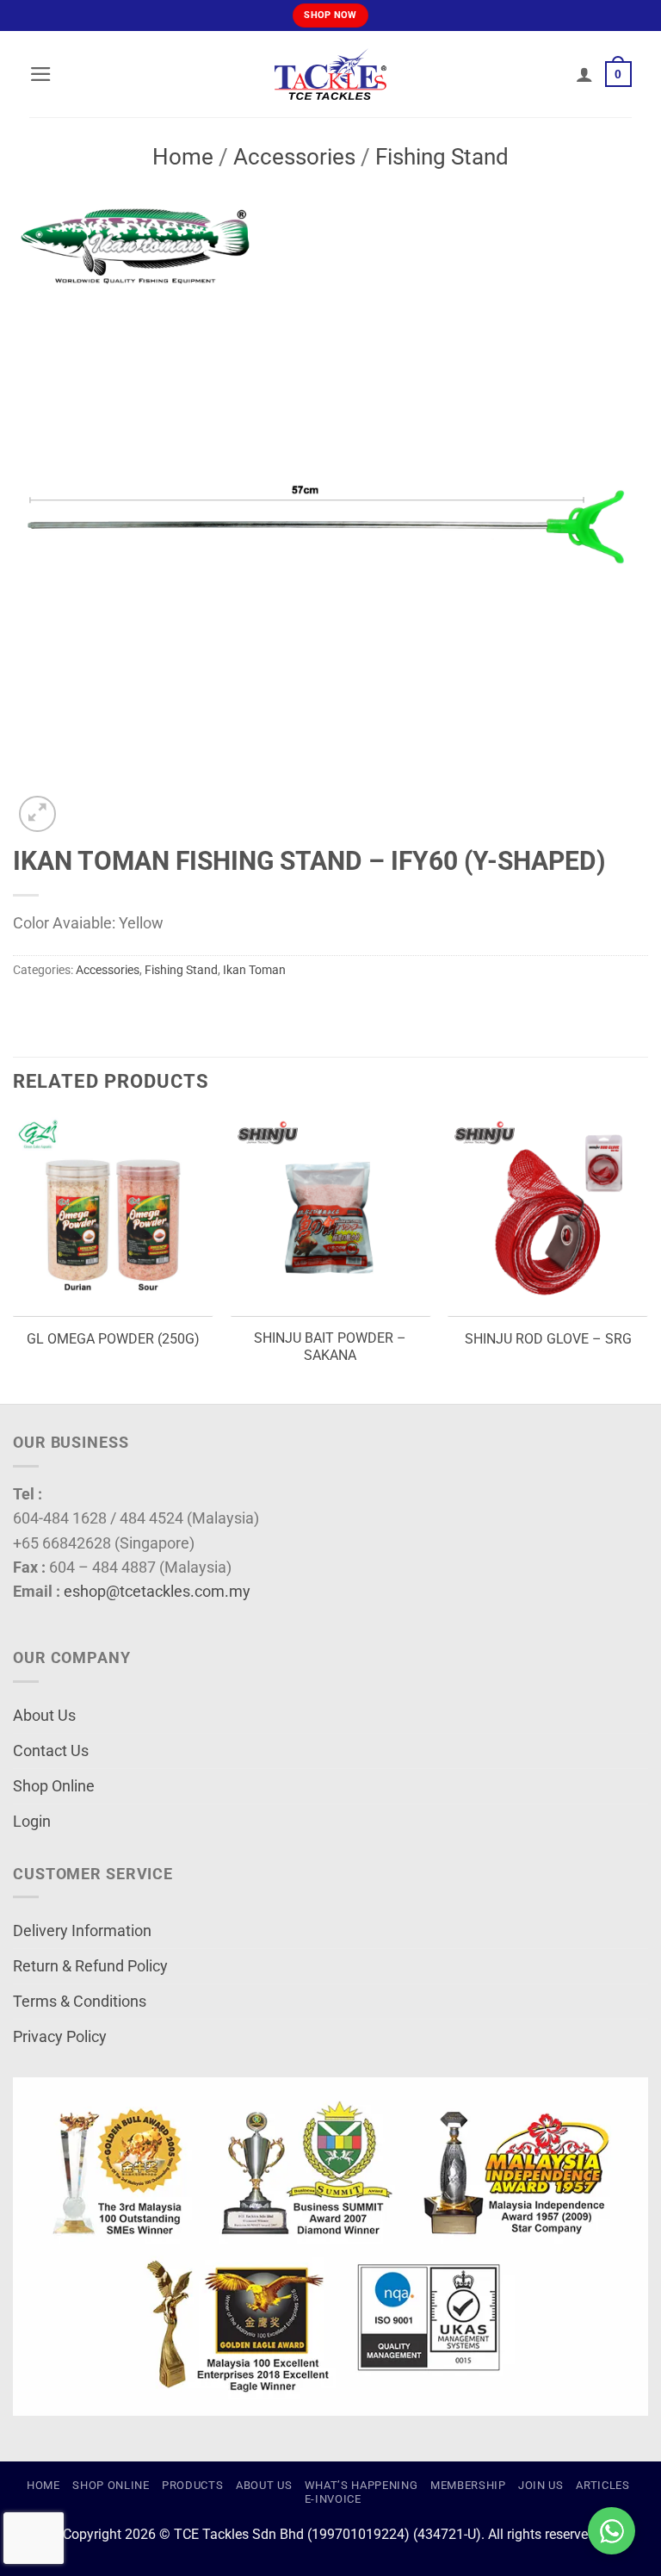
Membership (468, 2485)
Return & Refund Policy (90, 1966)
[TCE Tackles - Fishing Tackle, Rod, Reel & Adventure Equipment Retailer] (330, 74)
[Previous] (14, 1258)
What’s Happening (361, 2485)
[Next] (647, 1258)
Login (32, 1822)
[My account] (584, 74)
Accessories (294, 157)
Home (183, 157)
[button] (41, 74)
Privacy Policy (60, 2037)
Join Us (541, 2485)
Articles (602, 2485)
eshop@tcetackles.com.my (157, 1592)
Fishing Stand (442, 157)
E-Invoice (333, 2499)
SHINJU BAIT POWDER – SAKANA (330, 1347)
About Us (44, 1716)
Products (192, 2485)
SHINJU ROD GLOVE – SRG (548, 1339)
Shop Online (54, 1786)
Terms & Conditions (80, 2002)
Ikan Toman (254, 970)
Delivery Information (82, 1931)
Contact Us (51, 1751)
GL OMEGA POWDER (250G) (113, 1339)
